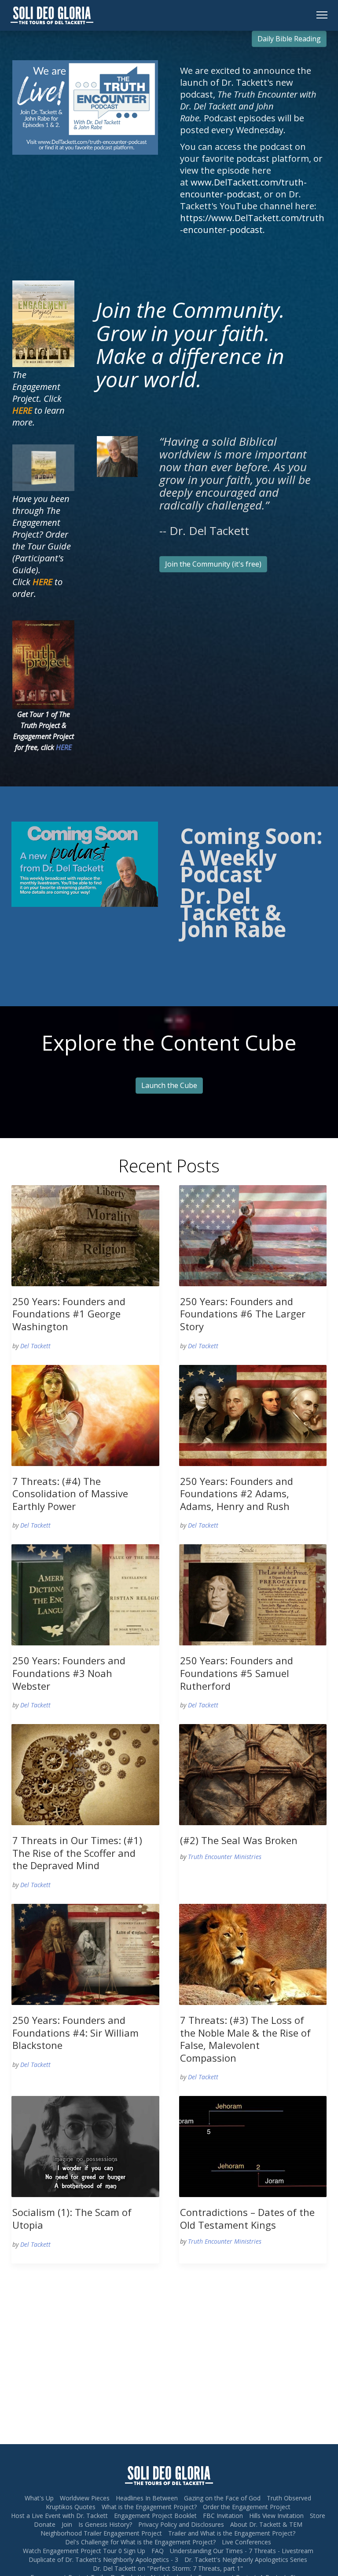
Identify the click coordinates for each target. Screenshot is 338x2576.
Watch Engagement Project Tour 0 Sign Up (84, 2551)
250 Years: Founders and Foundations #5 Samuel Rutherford (237, 1673)
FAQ (158, 2551)
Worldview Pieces (85, 2498)
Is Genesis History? (105, 2524)
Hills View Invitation (276, 2516)
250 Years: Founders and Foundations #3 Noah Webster (69, 1673)
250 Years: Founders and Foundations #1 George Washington (69, 1314)
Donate (45, 2524)
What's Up (39, 2498)
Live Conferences (246, 2542)
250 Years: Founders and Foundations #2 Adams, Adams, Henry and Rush (237, 1494)
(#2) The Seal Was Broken (239, 1840)
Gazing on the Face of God (222, 2498)
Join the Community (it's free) (213, 564)
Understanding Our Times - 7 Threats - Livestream (242, 2551)
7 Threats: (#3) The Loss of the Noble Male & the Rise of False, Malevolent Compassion (245, 2039)
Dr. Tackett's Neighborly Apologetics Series (246, 2560)
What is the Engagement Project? (149, 2507)
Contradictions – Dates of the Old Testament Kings (247, 2218)
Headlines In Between (147, 2498)
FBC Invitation (223, 2516)
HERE (64, 747)
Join (67, 2524)
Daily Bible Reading (289, 39)
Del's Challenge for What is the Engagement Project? (140, 2542)
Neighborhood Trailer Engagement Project (101, 2533)
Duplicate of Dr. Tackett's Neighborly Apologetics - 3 (103, 2560)
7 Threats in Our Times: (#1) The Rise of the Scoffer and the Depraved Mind (77, 1853)
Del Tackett (35, 1346)
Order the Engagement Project (247, 2507)
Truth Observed (289, 2498)
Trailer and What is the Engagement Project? (232, 2533)
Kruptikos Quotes (71, 2507)
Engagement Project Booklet (155, 2516)
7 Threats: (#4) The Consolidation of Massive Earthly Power (70, 1494)
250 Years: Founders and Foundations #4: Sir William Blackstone (75, 2032)
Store (318, 2516)
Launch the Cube (169, 1085)
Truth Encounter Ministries (225, 1857)
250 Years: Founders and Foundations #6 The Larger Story (243, 1314)
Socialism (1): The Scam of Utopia (72, 2218)
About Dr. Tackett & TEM (266, 2524)
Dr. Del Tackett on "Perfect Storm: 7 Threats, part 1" (168, 2568)
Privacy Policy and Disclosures (181, 2524)
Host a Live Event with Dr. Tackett (59, 2516)
